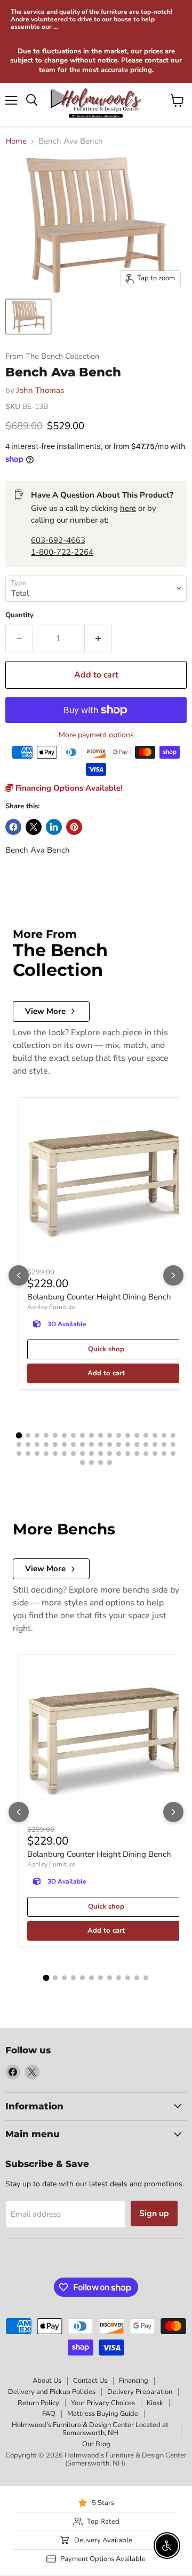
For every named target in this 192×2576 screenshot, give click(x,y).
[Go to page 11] (110, 1435)
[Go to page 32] (137, 1444)
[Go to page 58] (110, 1463)
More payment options (96, 735)
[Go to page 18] (173, 1435)
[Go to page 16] (155, 1435)
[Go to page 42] (64, 1454)
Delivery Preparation (140, 2392)
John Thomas (40, 390)
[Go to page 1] (19, 1436)
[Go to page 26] (82, 1444)
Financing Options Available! (68, 788)
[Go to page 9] (91, 1435)
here (128, 508)
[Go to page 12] (119, 1435)
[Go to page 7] (73, 1435)
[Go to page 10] (101, 1435)
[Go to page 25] (73, 1444)
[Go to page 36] (173, 1444)
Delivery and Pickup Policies (52, 2392)
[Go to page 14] (137, 1435)
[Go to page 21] (37, 1444)
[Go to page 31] (128, 1444)
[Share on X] (34, 827)
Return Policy (38, 2403)
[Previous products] (19, 1275)
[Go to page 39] (37, 1454)
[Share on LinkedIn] (54, 827)
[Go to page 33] (146, 1444)
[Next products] (173, 1275)
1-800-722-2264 (62, 552)
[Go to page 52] (155, 1454)
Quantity (19, 615)
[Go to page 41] (55, 1454)
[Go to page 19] (19, 1444)
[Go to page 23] (55, 1444)
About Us (47, 2381)
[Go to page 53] (164, 1454)
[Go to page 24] (64, 1444)
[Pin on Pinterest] (74, 827)
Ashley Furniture (51, 1307)
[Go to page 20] (28, 1444)
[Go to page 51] (146, 1454)
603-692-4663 (58, 540)
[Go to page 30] (119, 1444)
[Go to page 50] (137, 1454)
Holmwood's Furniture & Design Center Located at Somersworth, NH (90, 2429)
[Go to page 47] (110, 1454)
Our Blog (96, 2444)
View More (45, 1011)
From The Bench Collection (52, 356)
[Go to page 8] (82, 1435)
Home (16, 141)
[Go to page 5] (55, 1435)
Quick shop (106, 1349)
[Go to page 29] (110, 1444)
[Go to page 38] (28, 1454)
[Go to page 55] (82, 1463)
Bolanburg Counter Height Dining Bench (99, 1297)
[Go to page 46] (101, 1454)
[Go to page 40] (46, 1454)
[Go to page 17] (164, 1435)
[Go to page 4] (46, 1435)
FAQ (49, 2414)
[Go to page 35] (164, 1444)
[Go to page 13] (128, 1435)
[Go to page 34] (155, 1444)
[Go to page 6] (64, 1435)
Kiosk (155, 2403)
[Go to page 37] (19, 1454)
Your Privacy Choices (103, 2403)
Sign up (154, 2213)
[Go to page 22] (46, 1444)
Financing (134, 2381)
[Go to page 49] (128, 1454)
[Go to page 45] (91, 1454)
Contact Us (90, 2381)
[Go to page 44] (82, 1454)
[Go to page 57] (101, 1463)
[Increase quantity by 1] (98, 639)
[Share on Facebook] (13, 827)
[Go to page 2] (28, 1435)
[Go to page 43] (73, 1454)
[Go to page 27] (91, 1444)
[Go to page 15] (146, 1435)
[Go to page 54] (173, 1454)
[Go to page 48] (119, 1454)
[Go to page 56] (91, 1463)
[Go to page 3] (37, 1435)
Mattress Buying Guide (103, 2414)
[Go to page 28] (101, 1444)
